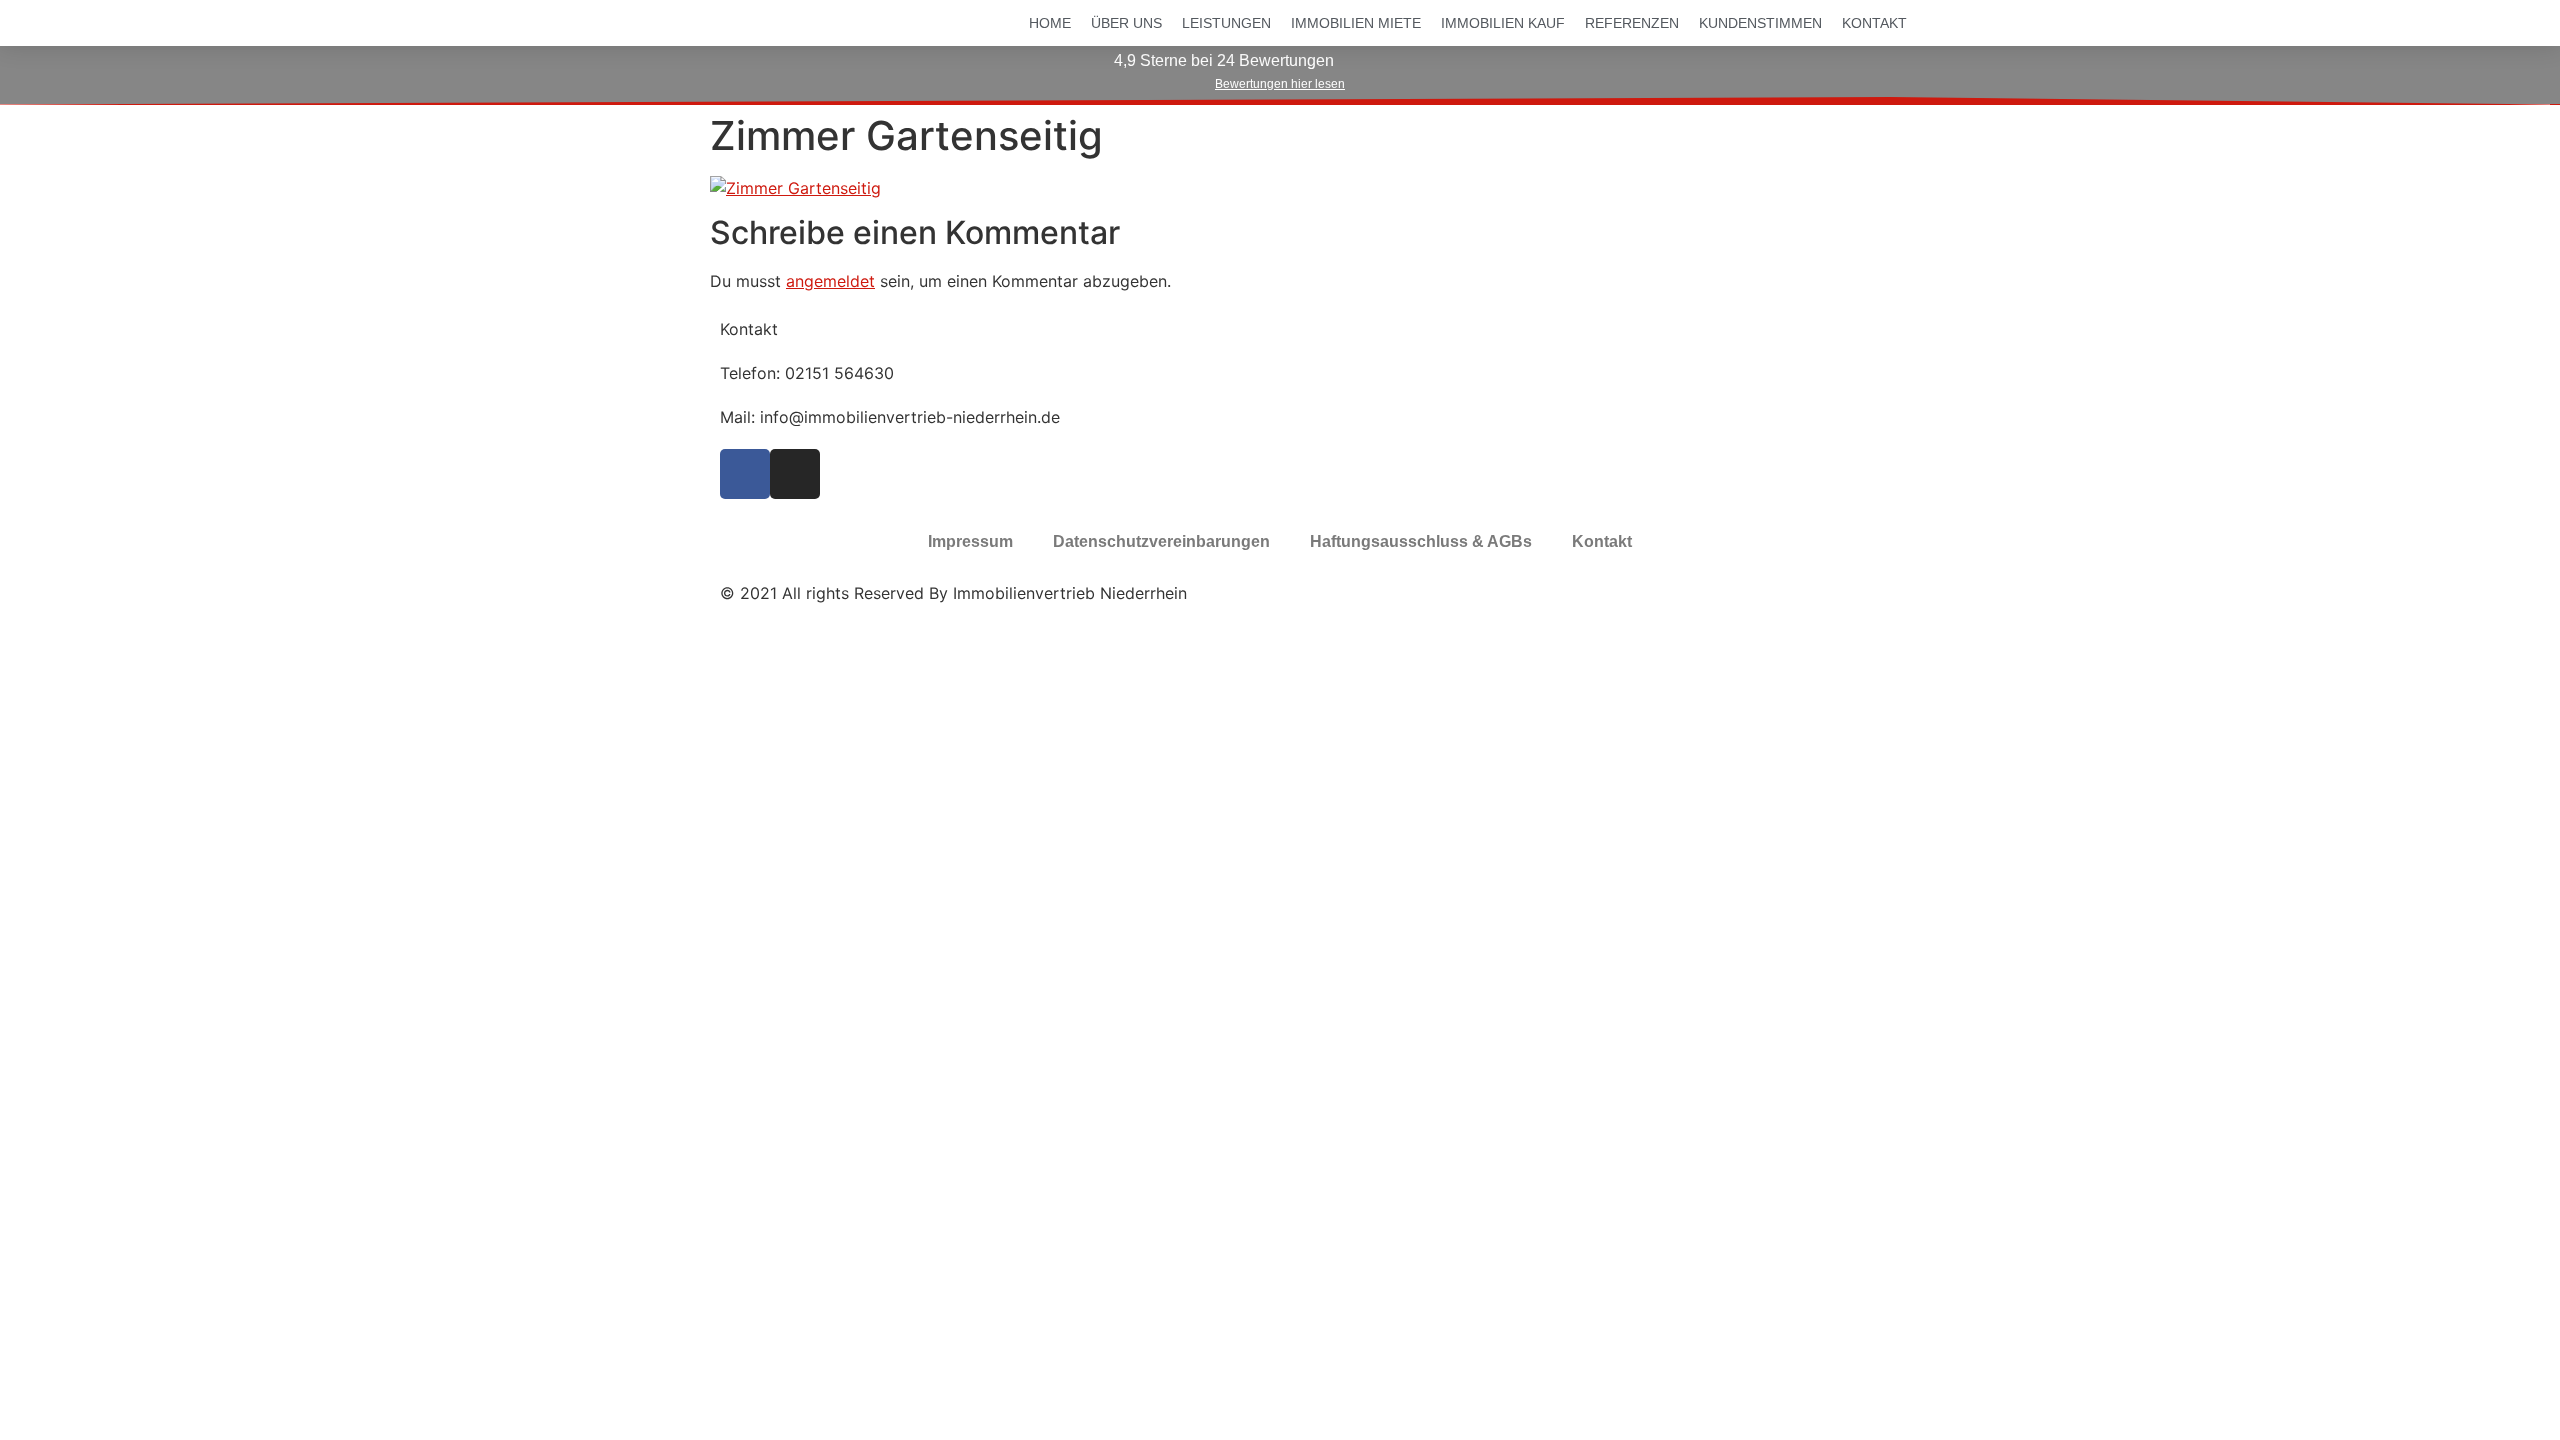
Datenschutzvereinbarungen (1161, 541)
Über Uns (1126, 23)
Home (1050, 23)
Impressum (970, 541)
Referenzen (1632, 23)
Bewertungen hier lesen (1280, 84)
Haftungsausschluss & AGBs (1421, 541)
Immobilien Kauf (1503, 23)
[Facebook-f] (745, 474)
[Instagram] (795, 474)
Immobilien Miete (1356, 23)
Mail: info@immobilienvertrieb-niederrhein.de (890, 417)
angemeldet (830, 281)
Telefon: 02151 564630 (807, 373)
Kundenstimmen (1760, 23)
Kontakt (1874, 23)
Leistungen (1226, 23)
